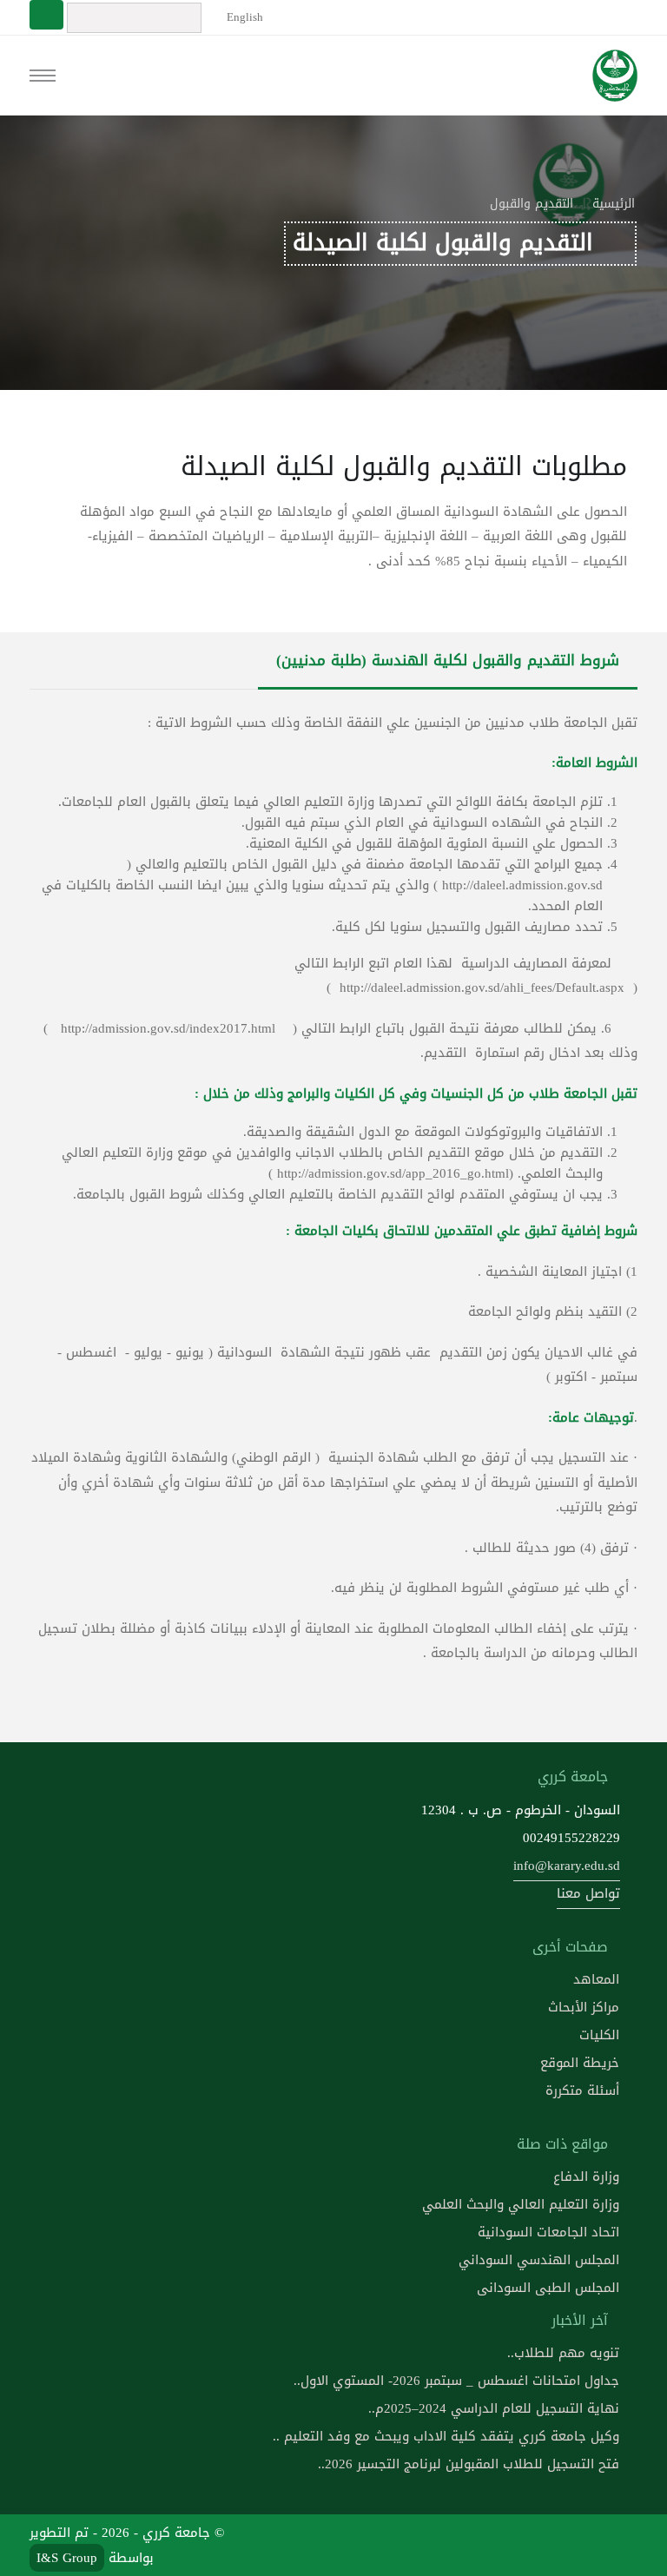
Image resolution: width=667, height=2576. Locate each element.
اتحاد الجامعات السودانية (548, 2232)
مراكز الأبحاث (584, 2007)
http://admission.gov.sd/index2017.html (168, 1028)
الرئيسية (614, 204)
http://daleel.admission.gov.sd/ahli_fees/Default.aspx (482, 987)
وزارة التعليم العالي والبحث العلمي (521, 2204)
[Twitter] (578, 2545)
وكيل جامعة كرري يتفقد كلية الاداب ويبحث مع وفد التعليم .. (446, 2436)
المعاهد (596, 1979)
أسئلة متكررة (582, 2091)
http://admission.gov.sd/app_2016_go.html (393, 1173)
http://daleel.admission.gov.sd (522, 885)
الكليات (599, 2035)
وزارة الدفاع (586, 2176)
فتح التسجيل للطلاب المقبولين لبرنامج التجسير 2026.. (469, 2464)
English (243, 17)
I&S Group (67, 2558)
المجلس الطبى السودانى (548, 2288)
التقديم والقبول (532, 204)
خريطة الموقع (580, 2063)
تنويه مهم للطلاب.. (563, 2353)
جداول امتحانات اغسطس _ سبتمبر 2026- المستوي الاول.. (456, 2381)
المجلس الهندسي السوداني (539, 2260)
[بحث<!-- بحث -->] (46, 15)
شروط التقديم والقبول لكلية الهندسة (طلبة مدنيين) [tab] (448, 661)
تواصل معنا (588, 1893)
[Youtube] (536, 2545)
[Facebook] (618, 2545)
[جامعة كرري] (614, 76)
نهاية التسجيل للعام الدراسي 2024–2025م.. (494, 2408)
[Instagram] (494, 2545)
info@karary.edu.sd (567, 1866)
